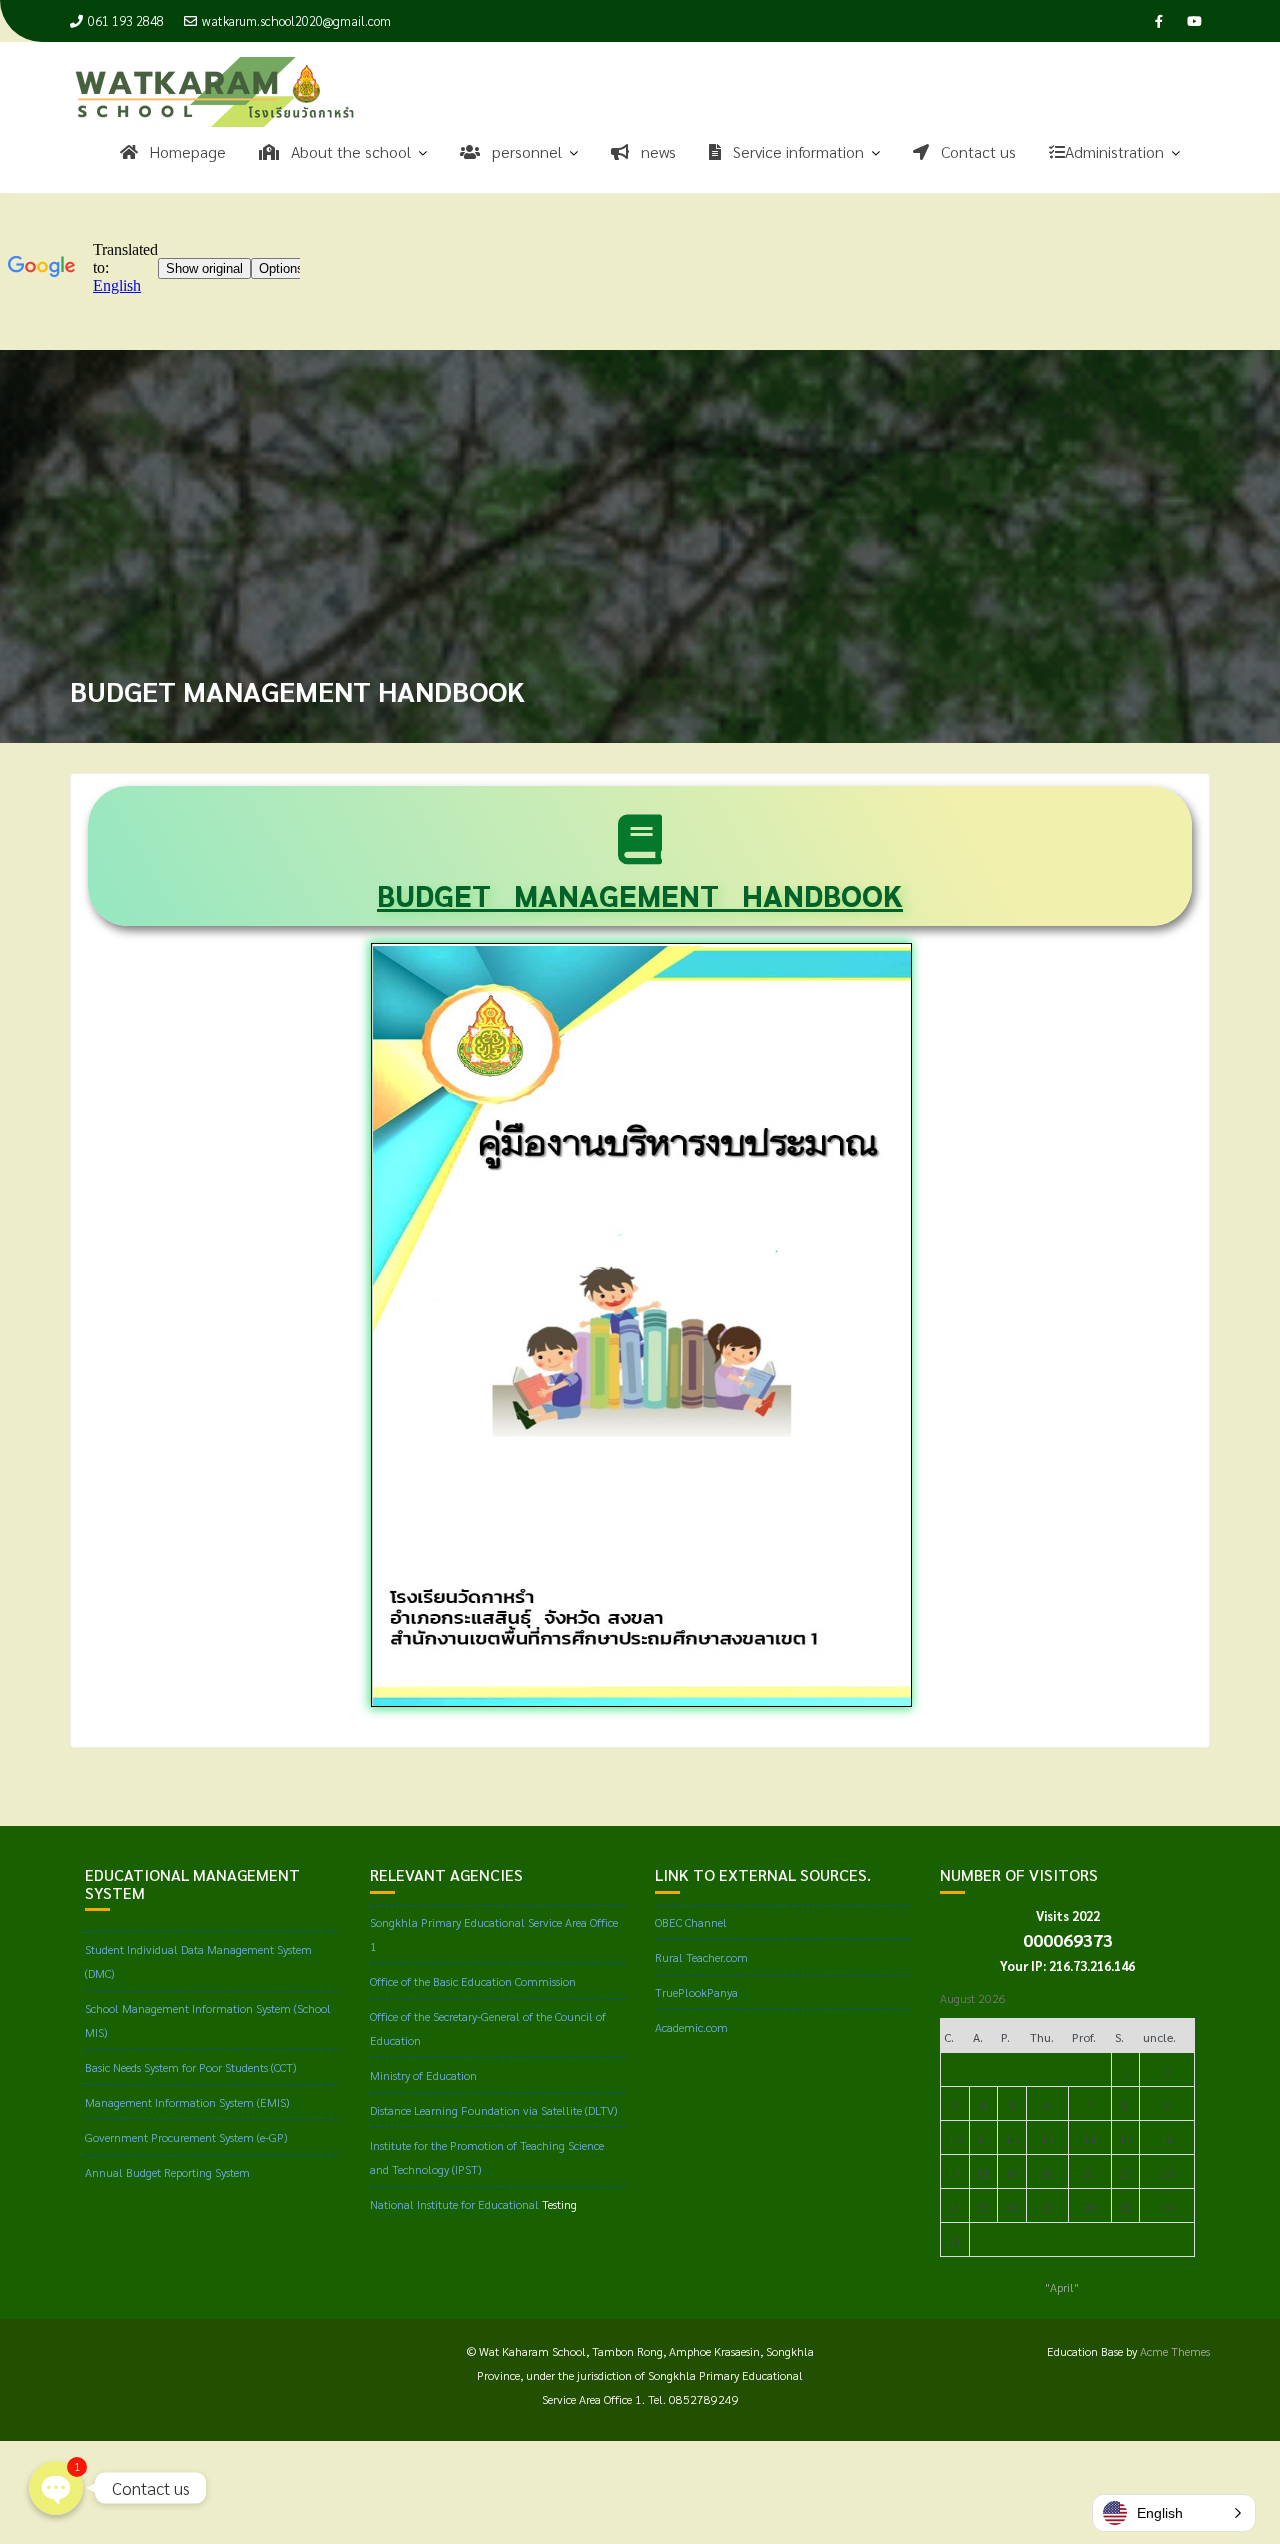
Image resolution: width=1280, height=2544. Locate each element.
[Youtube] (1194, 21)
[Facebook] (1159, 21)
